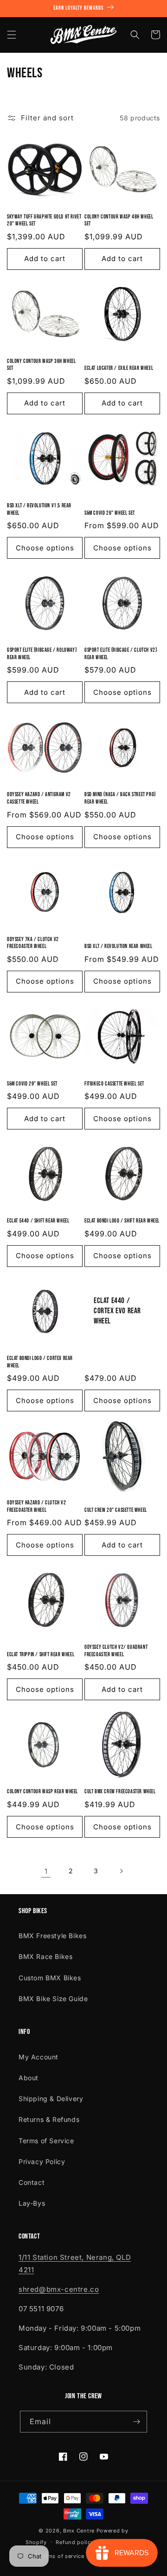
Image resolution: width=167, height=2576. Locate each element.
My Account (39, 2057)
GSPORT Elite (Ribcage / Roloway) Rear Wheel (42, 654)
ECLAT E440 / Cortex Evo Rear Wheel (117, 1311)
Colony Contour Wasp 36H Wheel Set (41, 365)
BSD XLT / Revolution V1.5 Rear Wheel (39, 509)
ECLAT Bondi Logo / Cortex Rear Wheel (40, 1362)
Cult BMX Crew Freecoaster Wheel (120, 1792)
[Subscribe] (136, 2422)
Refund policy (75, 2542)
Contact (32, 2182)
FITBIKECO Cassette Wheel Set (114, 1084)
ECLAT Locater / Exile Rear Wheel (119, 368)
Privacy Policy (42, 2161)
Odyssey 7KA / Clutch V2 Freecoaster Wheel (33, 943)
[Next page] (121, 1871)
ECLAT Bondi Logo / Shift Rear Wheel (122, 1221)
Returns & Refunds (49, 2119)
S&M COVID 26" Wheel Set (110, 513)
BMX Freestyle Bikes (52, 1936)
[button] (12, 35)
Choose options (45, 548)
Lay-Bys (32, 2203)
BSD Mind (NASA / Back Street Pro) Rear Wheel (120, 798)
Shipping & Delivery (51, 2099)
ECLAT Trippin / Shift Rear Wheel (41, 1655)
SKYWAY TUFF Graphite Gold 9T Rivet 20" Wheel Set (44, 221)
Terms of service (62, 2556)
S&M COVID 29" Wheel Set (32, 1084)
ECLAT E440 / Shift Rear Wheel (38, 1221)
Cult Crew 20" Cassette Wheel (116, 1510)
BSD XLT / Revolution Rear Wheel (119, 946)
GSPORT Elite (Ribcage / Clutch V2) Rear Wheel (121, 654)
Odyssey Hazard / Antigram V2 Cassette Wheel (39, 798)
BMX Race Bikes (45, 1956)
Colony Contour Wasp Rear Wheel (42, 1792)
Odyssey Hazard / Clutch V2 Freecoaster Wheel (37, 1506)
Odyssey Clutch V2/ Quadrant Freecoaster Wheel (116, 1651)
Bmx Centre (79, 2531)
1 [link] (46, 1871)
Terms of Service (46, 2141)
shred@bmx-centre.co (59, 2289)
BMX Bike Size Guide (53, 1999)
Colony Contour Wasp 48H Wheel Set (119, 221)
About (29, 2078)
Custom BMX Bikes (50, 1978)
